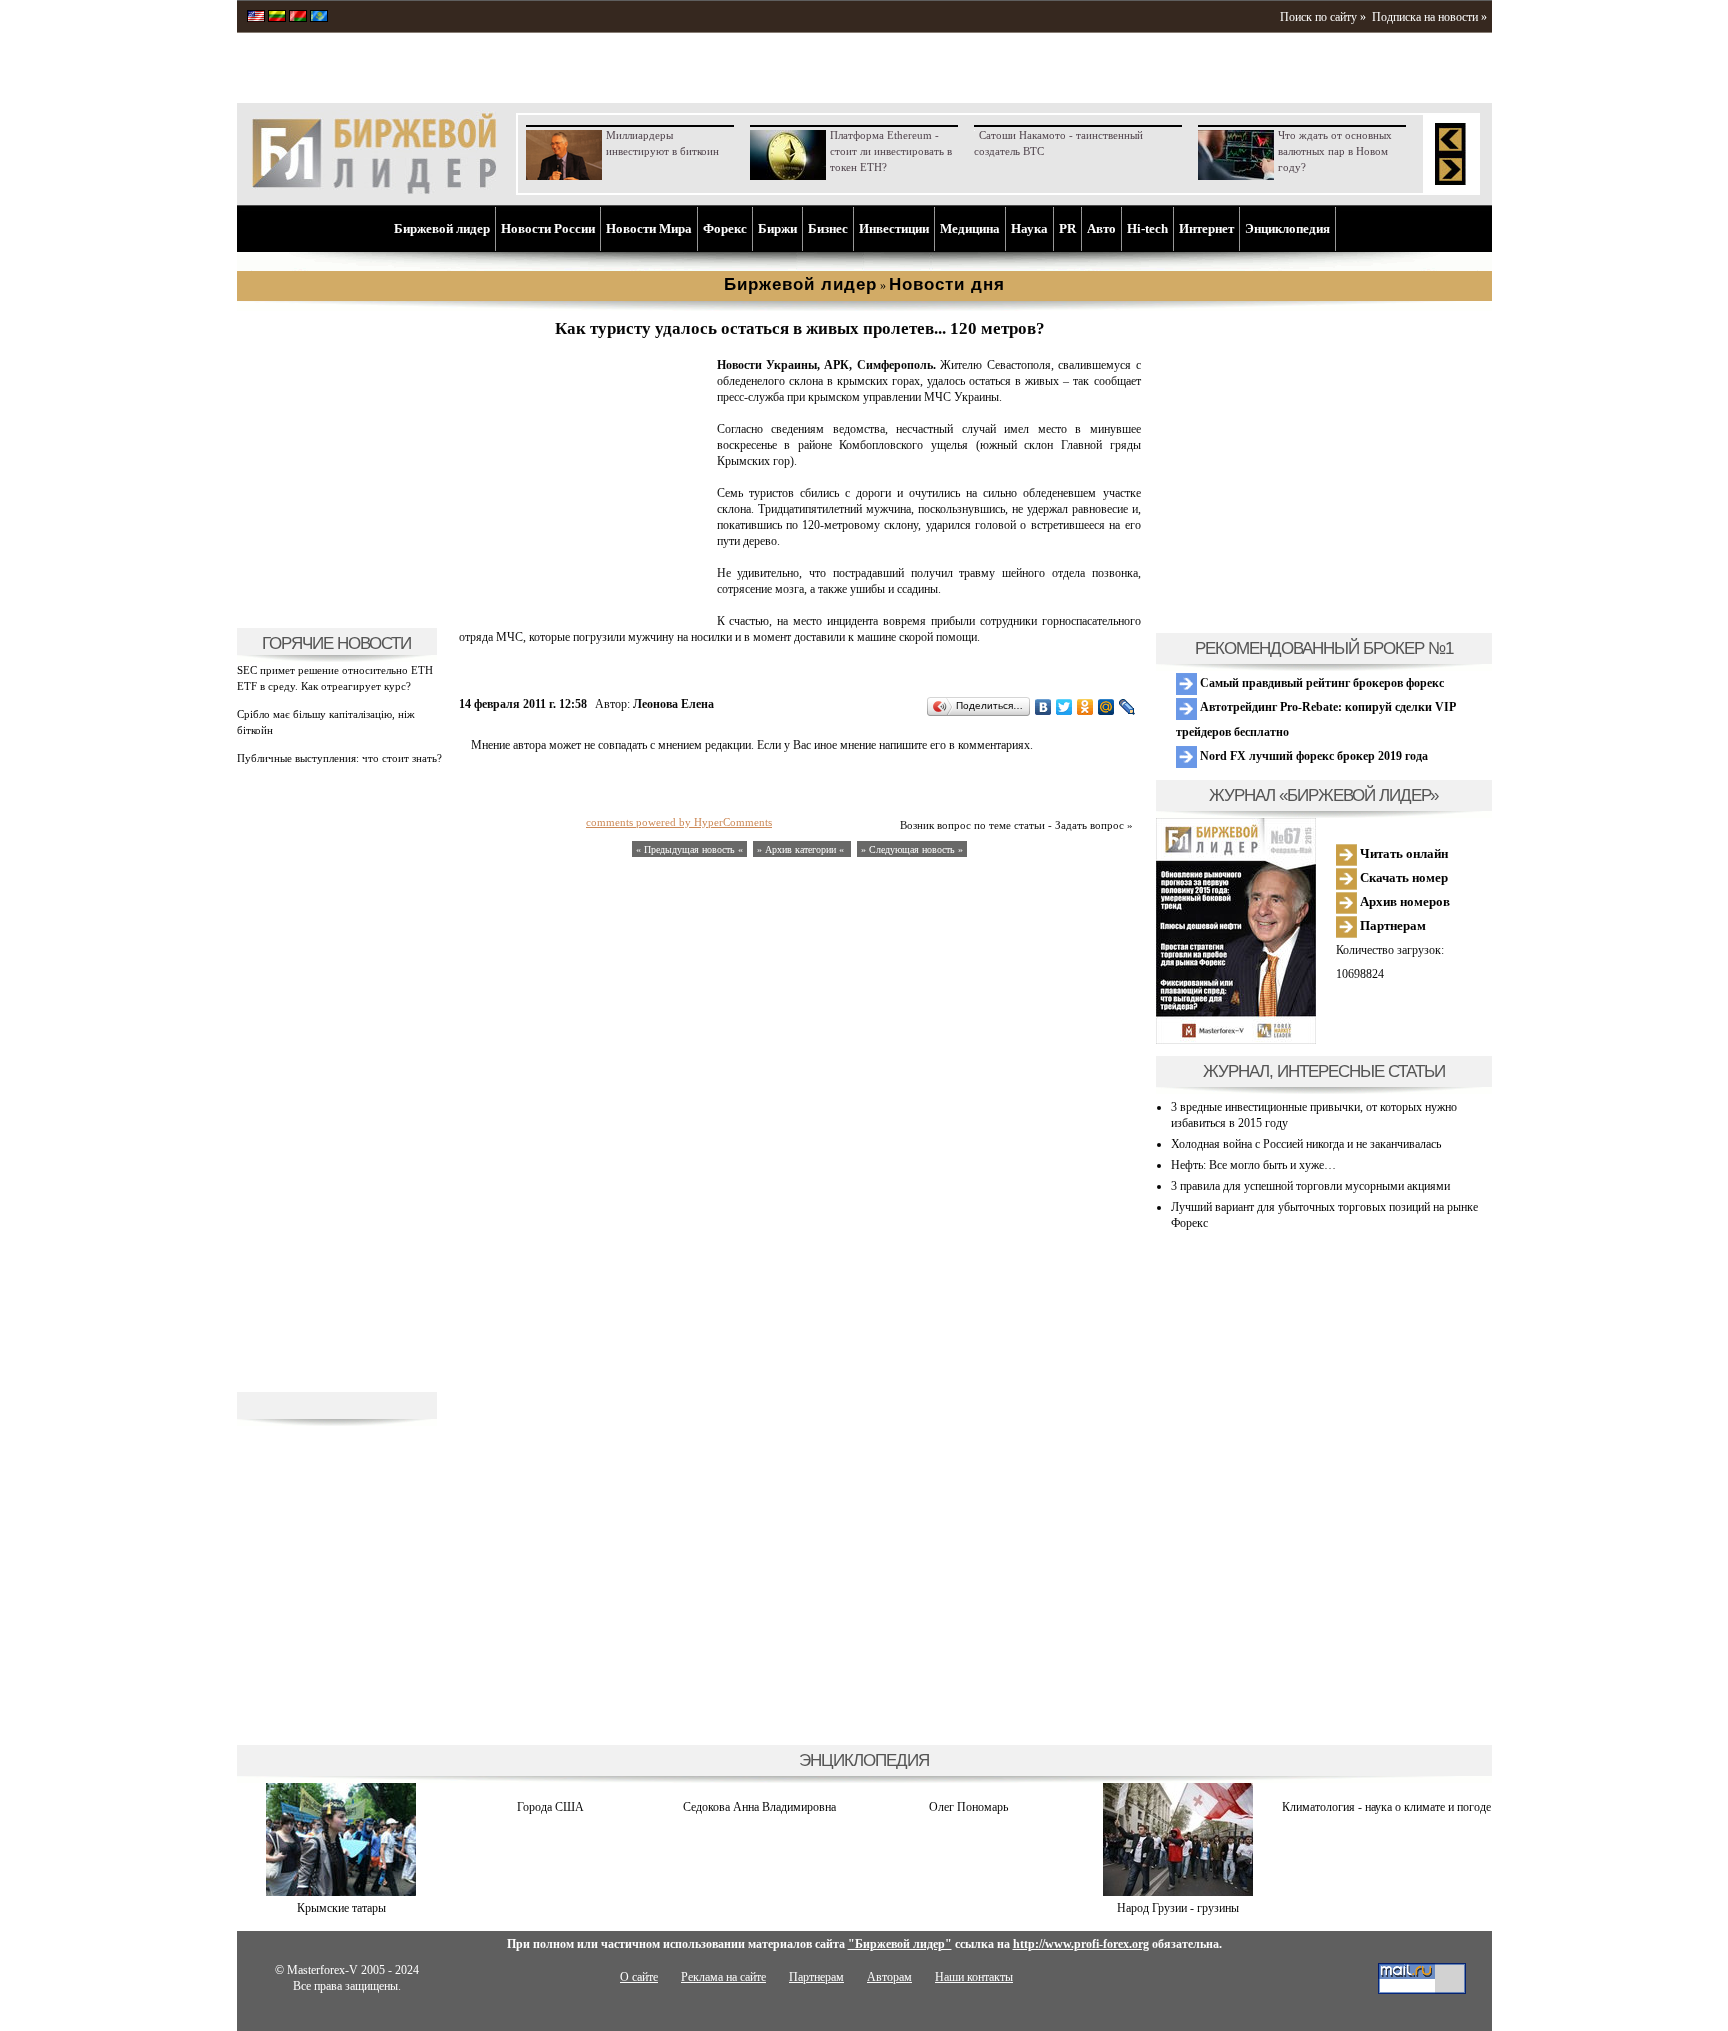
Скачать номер (1402, 877)
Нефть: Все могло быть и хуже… (1253, 1165)
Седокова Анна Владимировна (759, 1807)
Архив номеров (1403, 901)
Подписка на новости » (1429, 17)
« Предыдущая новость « (689, 849)
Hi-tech (1147, 228)
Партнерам (1391, 925)
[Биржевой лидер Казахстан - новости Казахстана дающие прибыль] (319, 18)
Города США (550, 1807)
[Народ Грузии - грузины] (1178, 1892)
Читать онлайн (1402, 853)
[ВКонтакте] (1043, 707)
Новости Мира (649, 228)
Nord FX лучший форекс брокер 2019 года (1312, 756)
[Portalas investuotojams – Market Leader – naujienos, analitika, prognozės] (277, 18)
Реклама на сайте (723, 1977)
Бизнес (828, 228)
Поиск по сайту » (1323, 17)
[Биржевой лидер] (374, 190)
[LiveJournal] (1127, 707)
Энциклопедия (1287, 228)
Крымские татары (341, 1908)
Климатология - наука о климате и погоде (1386, 1807)
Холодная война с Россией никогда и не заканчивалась (1306, 1144)
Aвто (1101, 228)
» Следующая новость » (912, 849)
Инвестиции (894, 228)
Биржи (777, 228)
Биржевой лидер (442, 228)
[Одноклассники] (1085, 707)
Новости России (548, 228)
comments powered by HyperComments (679, 822)
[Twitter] (1064, 707)
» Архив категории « (802, 849)
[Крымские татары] (341, 1892)
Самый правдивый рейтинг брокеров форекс (1320, 683)
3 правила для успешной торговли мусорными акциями (1310, 1186)
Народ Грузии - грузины (1178, 1908)
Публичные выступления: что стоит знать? (339, 758)
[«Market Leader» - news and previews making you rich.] (256, 18)
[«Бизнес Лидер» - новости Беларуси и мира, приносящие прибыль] (298, 18)
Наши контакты (974, 1977)
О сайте (639, 1977)
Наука (1029, 228)
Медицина (970, 228)
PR (1067, 228)
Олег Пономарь (968, 1807)
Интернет (1206, 228)
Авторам (889, 1977)
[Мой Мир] (1106, 707)
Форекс (725, 228)
